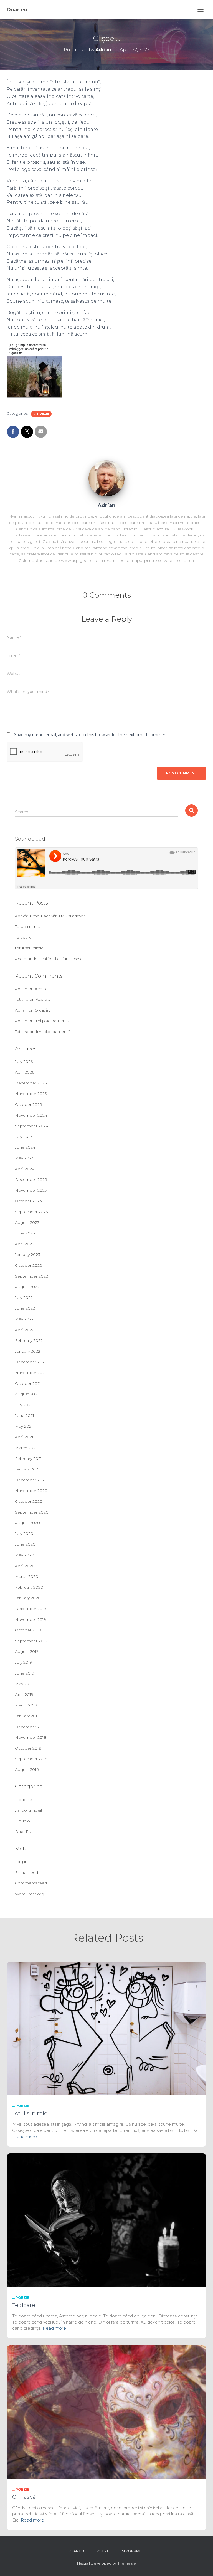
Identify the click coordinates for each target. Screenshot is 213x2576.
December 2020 (31, 1480)
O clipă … (43, 1010)
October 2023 (28, 1201)
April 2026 (25, 1072)
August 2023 (27, 1223)
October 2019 (28, 1630)
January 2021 (27, 1469)
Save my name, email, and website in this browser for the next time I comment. (92, 735)
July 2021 (23, 1405)
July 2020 (24, 1534)
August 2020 (27, 1523)
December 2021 (31, 1362)
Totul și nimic (27, 926)
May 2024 (24, 1158)
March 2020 (27, 1576)
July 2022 (24, 1298)
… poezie (23, 1800)
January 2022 (28, 1351)
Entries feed (26, 1872)
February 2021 (28, 1459)
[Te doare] (106, 2220)
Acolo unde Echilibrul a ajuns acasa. (49, 959)
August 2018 (27, 1770)
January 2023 (28, 1255)
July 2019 (23, 1662)
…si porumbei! (28, 1810)
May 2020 (25, 1555)
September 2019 (31, 1641)
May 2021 (24, 1426)
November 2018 (31, 1737)
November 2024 (31, 1115)
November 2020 (31, 1491)
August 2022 (27, 1287)
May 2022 (24, 1319)
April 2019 (24, 1695)
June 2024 (25, 1147)
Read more (25, 2136)
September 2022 (31, 1276)
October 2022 (28, 1265)
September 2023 (31, 1212)
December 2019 (31, 1609)
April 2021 (24, 1437)
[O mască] (106, 2411)
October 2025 (28, 1104)
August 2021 (27, 1394)
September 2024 (32, 1126)
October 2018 (28, 1748)
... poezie (41, 414)
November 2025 (31, 1094)
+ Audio (22, 1821)
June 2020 (25, 1544)
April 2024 (25, 1169)
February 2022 (29, 1340)
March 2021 (26, 1448)
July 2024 (24, 1137)
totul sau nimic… (30, 948)
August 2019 (27, 1651)
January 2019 (27, 1716)
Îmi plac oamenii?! (52, 1021)
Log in (21, 1862)
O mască (24, 2497)
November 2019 (31, 1619)
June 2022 (25, 1308)
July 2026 (24, 1062)
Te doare (23, 937)
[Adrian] (106, 478)
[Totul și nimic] (106, 2028)
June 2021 (25, 1415)
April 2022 (25, 1330)
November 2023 (31, 1190)
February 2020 (29, 1587)
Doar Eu (23, 1832)
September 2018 (31, 1759)
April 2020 (25, 1566)
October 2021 (28, 1383)
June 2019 (25, 1673)
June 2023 (25, 1233)
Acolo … (42, 989)
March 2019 (26, 1705)
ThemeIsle (127, 2563)
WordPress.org (30, 1894)
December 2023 (31, 1179)
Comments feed (31, 1883)
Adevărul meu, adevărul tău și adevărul (52, 916)
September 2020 (32, 1512)
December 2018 (31, 1727)
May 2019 (24, 1684)
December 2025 (31, 1083)
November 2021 (31, 1373)
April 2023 (25, 1244)
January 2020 (28, 1598)
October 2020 (29, 1501)
